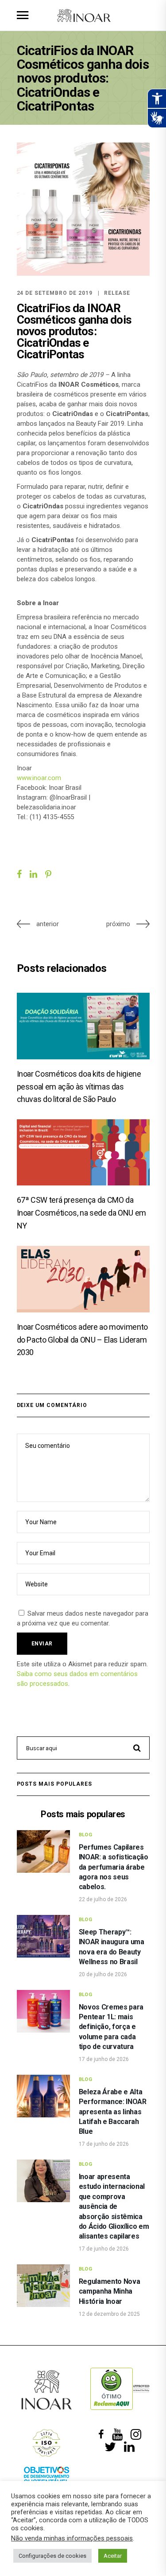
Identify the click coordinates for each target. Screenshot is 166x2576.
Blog (86, 1835)
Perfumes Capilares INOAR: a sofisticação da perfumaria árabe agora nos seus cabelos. (114, 1867)
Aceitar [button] (113, 2556)
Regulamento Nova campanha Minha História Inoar (110, 2291)
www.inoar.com (39, 778)
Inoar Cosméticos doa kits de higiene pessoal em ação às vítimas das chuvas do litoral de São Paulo (79, 1087)
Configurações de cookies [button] (52, 2556)
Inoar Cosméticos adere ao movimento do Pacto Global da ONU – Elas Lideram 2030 (82, 1340)
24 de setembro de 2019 (55, 293)
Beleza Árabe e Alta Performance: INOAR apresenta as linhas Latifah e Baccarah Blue (113, 2112)
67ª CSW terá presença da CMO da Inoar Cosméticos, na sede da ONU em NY (81, 1213)
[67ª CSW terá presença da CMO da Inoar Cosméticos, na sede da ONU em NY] (83, 1152)
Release (117, 293)
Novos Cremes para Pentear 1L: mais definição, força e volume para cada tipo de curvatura (111, 2027)
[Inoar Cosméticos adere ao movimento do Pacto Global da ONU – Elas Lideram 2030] (83, 1279)
